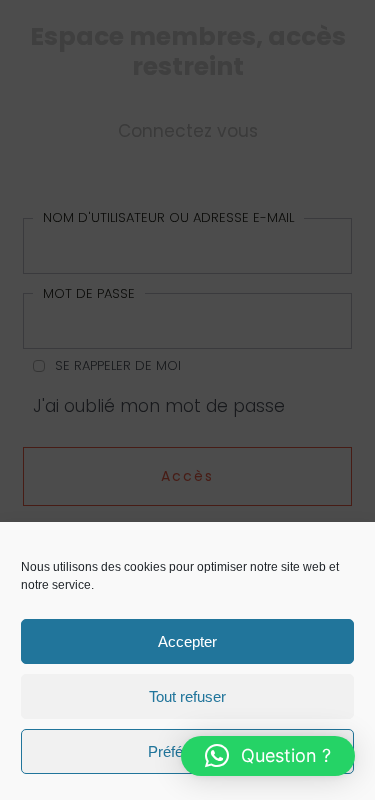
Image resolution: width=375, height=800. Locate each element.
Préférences (188, 751)
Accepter (187, 641)
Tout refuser (187, 696)
